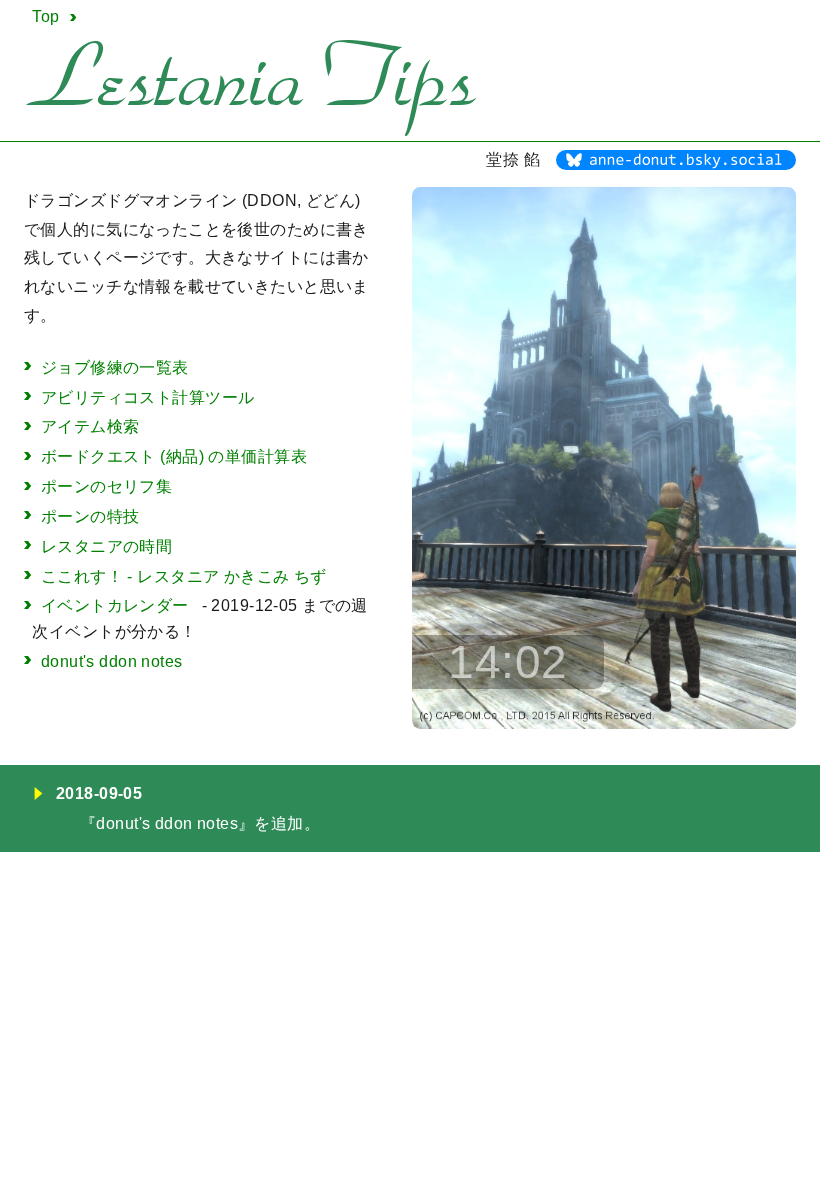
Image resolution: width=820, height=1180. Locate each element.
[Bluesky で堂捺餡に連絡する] (676, 164)
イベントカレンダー (115, 605)
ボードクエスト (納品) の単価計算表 (174, 456)
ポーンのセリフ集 (106, 486)
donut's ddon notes (112, 661)
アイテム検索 (90, 426)
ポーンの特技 (90, 516)
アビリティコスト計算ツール (148, 397)
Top (45, 16)
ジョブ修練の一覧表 (115, 367)
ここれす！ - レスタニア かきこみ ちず (184, 576)
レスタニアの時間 (106, 546)
